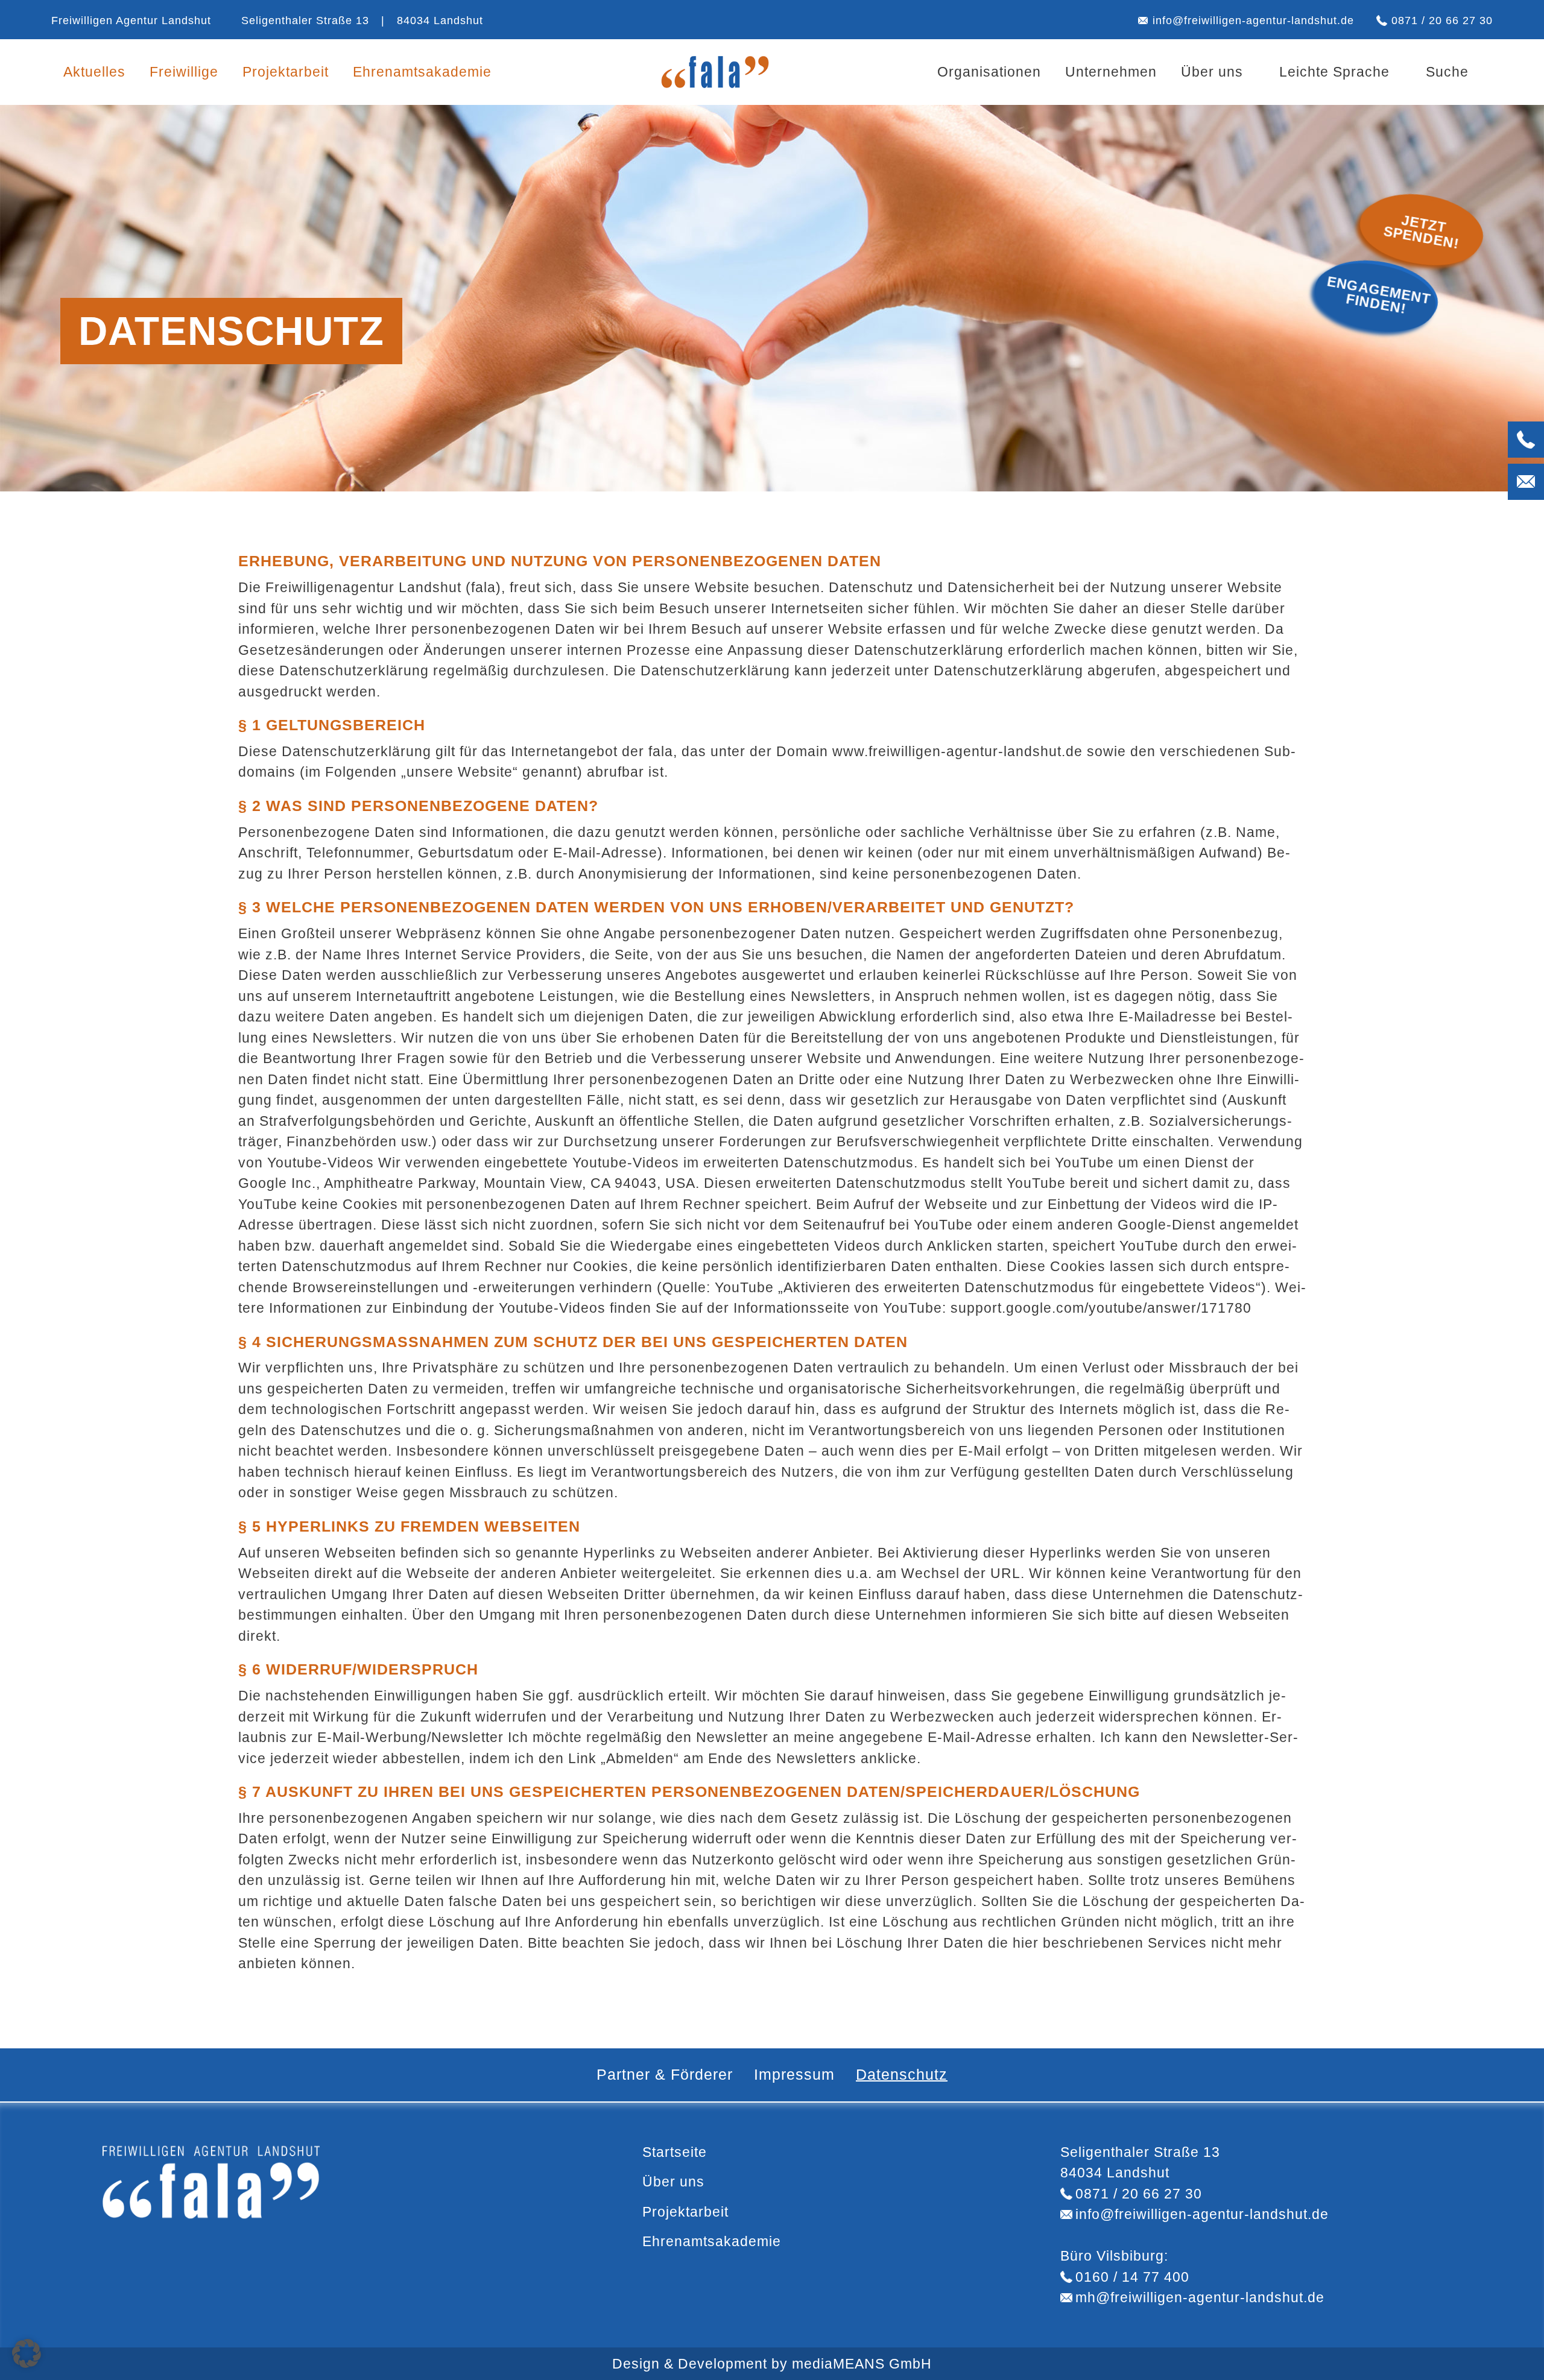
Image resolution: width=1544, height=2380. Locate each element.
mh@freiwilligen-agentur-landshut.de (1200, 2297)
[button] (27, 2353)
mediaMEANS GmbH (862, 2364)
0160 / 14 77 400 (1132, 2277)
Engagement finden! (1379, 294)
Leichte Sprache (1334, 72)
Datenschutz (902, 2074)
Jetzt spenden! (1422, 232)
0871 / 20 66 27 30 (1442, 20)
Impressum (794, 2074)
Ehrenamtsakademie (422, 72)
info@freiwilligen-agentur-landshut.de (1253, 20)
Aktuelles (94, 72)
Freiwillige (184, 72)
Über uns (1212, 72)
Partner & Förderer (665, 2074)
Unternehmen (1111, 72)
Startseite (675, 2152)
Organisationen (989, 72)
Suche (1447, 72)
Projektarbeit (286, 72)
